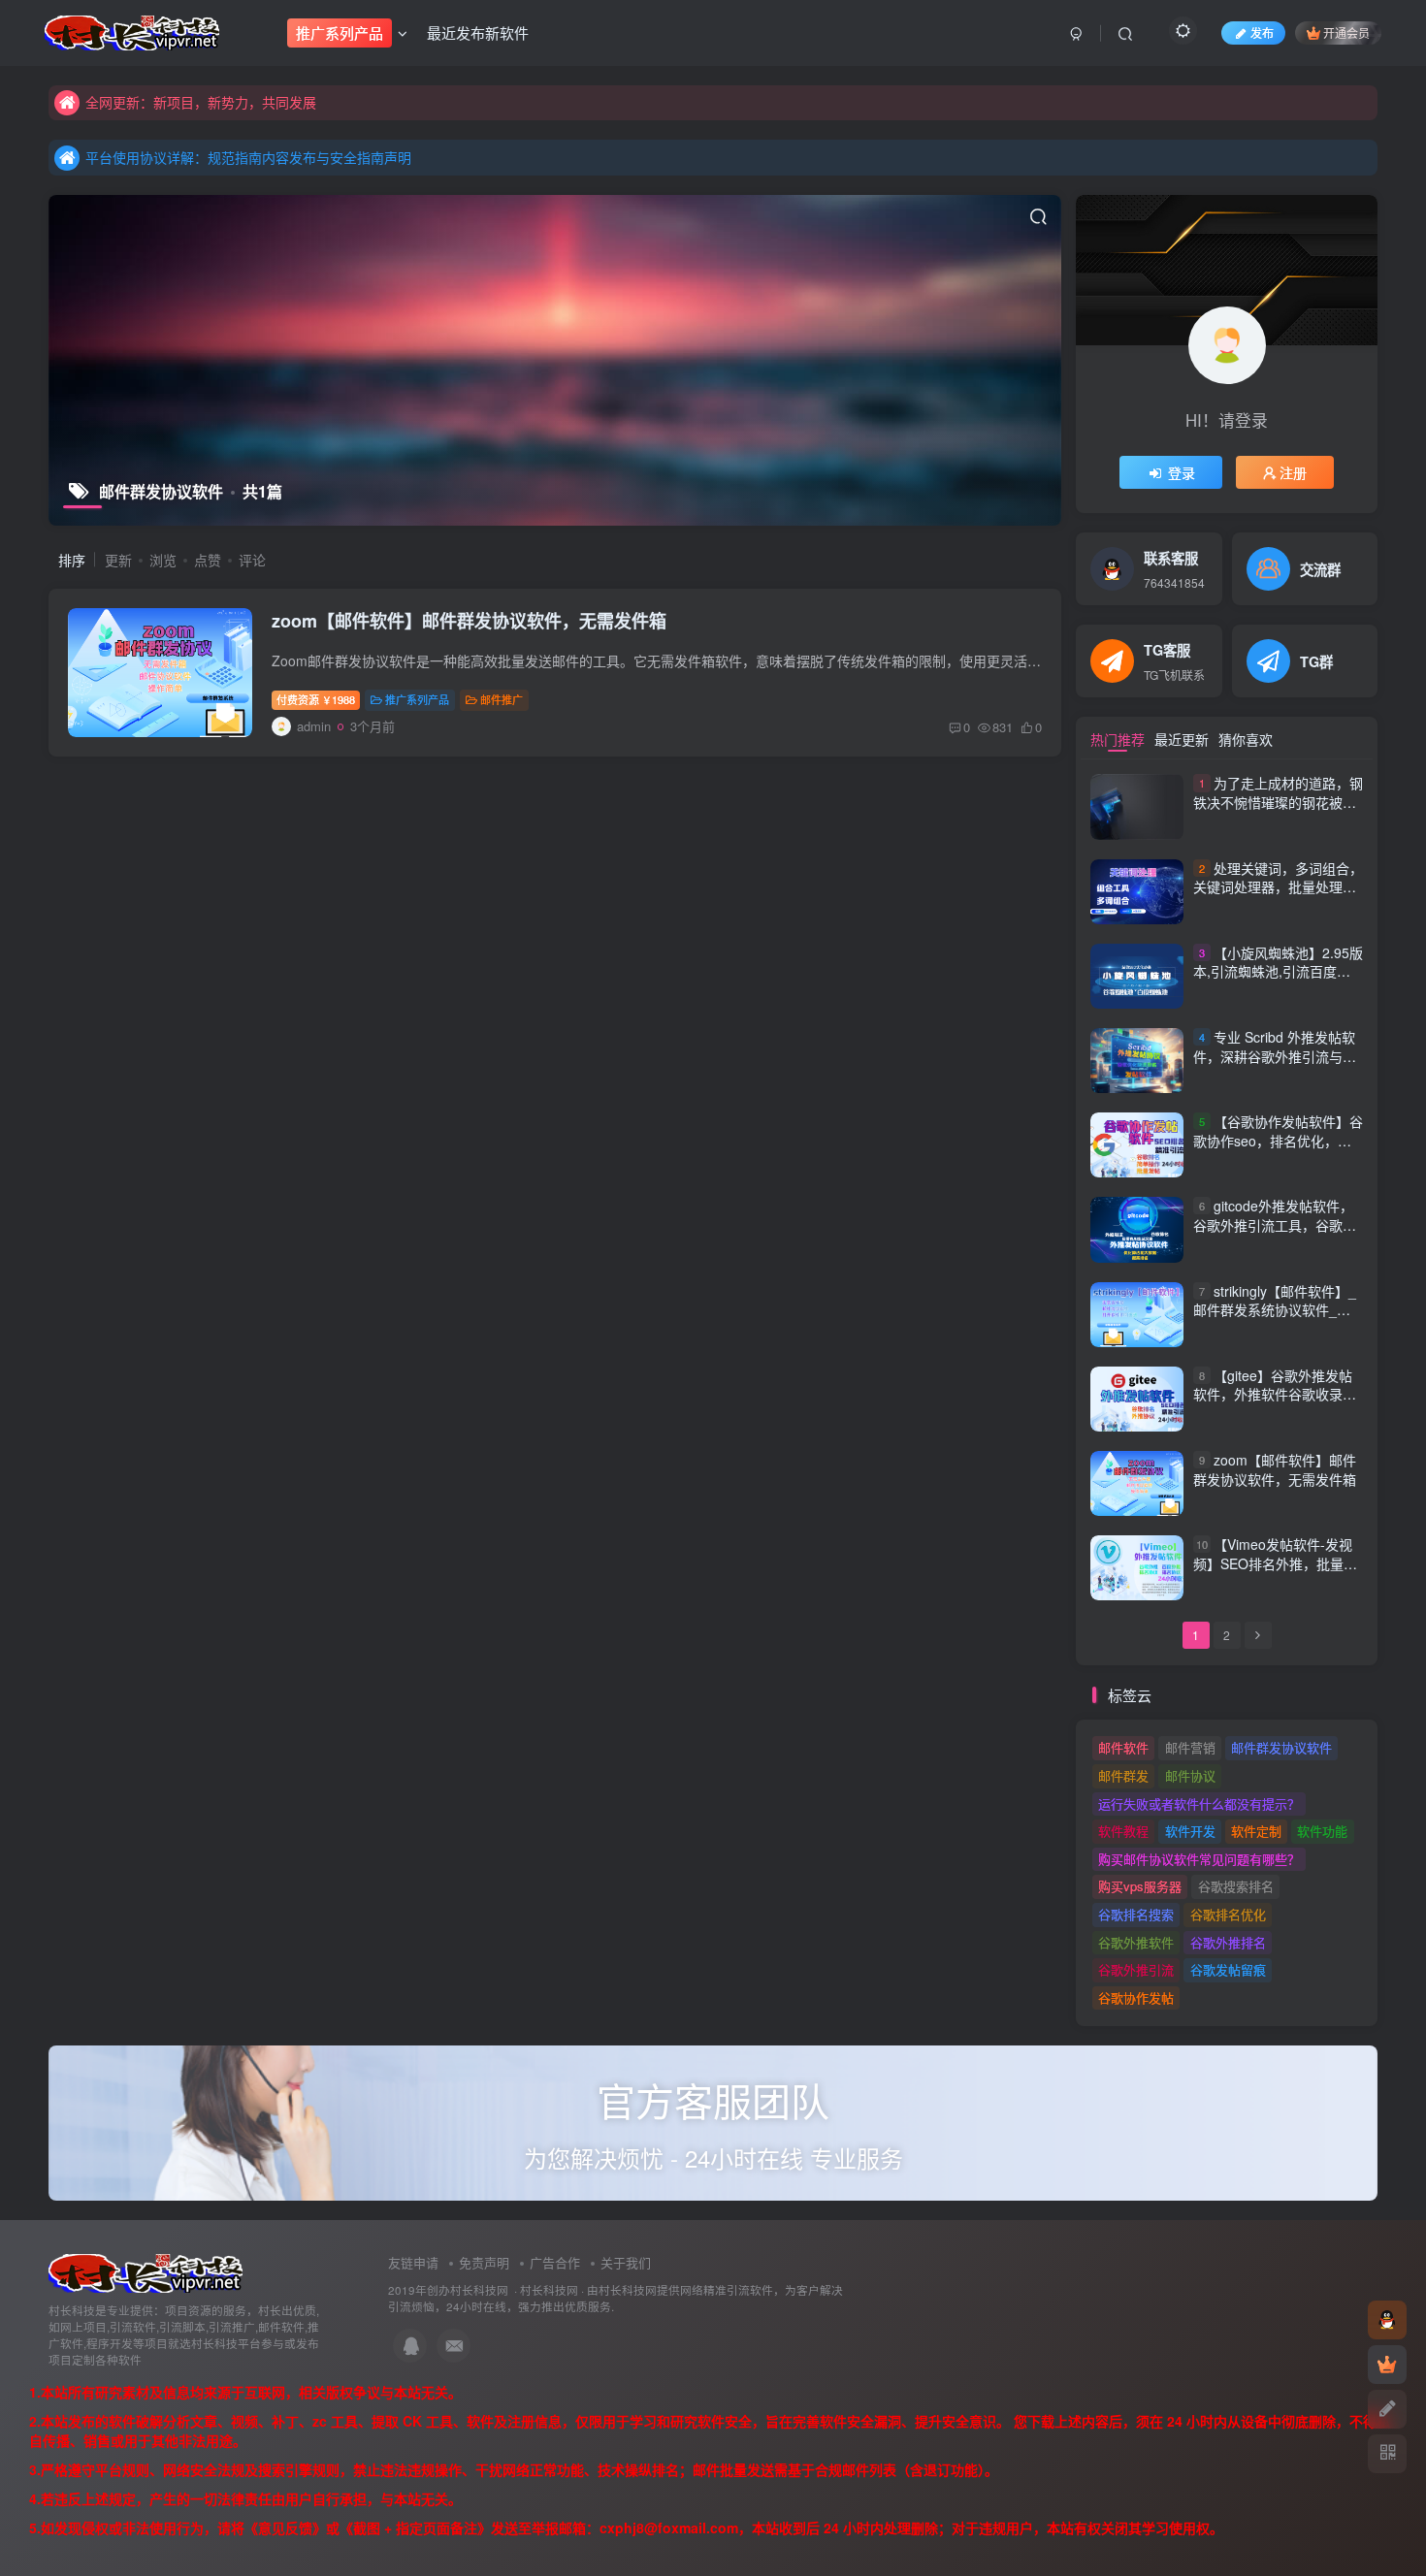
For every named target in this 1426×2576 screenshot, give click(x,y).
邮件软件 (1123, 1747)
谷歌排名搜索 (1136, 1914)
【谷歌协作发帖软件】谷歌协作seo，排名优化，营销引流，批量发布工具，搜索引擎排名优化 (1278, 1150)
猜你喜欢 (1246, 739)
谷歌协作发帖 (1136, 1997)
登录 (1182, 472)
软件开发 (1190, 1831)
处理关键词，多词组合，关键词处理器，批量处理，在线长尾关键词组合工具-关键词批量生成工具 (1278, 897)
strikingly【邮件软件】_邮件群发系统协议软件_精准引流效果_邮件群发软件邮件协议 (1275, 1320)
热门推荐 (1118, 739)
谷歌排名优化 (1228, 1914)
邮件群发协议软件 (1281, 1747)
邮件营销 (1190, 1747)
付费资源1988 (316, 699)
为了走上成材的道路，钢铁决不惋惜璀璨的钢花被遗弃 (1278, 803)
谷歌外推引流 (1136, 1969)
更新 (118, 560)
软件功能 (1322, 1831)
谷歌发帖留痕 (1228, 1969)
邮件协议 (1190, 1775)
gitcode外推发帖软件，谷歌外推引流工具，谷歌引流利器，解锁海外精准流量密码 (1275, 1234)
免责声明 (484, 2262)
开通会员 (1346, 32)
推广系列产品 (417, 699)
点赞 (208, 560)
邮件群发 (1123, 1775)
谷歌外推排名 (1228, 1942)
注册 (1293, 472)
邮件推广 (502, 699)
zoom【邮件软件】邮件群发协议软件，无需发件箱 (469, 621)
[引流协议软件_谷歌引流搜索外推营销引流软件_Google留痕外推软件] (146, 2272)
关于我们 (626, 2262)
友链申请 (413, 2262)
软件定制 (1256, 1831)
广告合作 (555, 2262)
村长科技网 (549, 2290)
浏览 (163, 560)
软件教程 (1123, 1831)
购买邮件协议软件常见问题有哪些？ (1199, 1859)
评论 (252, 560)
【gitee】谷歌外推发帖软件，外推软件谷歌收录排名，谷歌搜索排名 (1275, 1394)
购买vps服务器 (1140, 1886)
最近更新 (1182, 739)
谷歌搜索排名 (1236, 1886)
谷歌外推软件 (1136, 1942)
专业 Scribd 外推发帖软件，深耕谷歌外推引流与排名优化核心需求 (1275, 1056)
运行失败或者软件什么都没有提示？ (1199, 1803)
